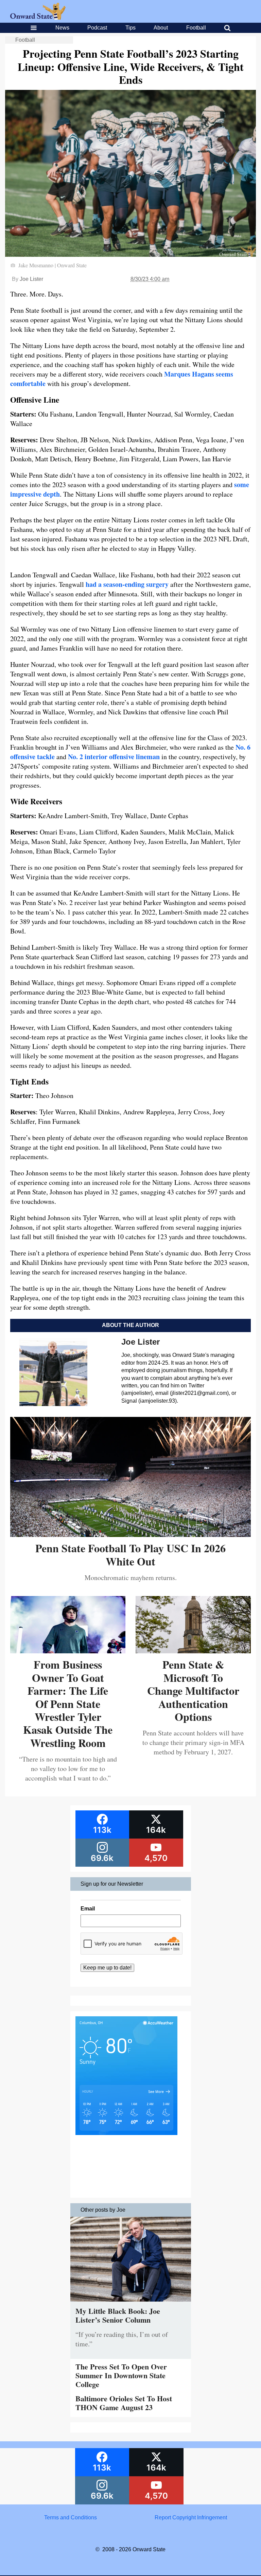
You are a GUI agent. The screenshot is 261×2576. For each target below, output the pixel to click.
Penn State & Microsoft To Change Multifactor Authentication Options (193, 1690)
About (161, 28)
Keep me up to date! (107, 1968)
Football (196, 28)
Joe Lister (31, 279)
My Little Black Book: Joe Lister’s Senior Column (118, 2315)
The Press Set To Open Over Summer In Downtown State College (121, 2376)
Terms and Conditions (71, 2517)
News (62, 28)
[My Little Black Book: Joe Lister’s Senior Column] (131, 2303)
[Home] (38, 18)
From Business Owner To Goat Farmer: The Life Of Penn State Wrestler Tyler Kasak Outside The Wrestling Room (68, 1703)
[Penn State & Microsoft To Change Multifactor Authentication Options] (193, 1651)
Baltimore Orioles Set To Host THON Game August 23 (124, 2403)
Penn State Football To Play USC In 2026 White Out (130, 1554)
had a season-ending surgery (127, 584)
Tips (130, 28)
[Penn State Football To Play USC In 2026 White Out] (130, 1534)
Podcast (97, 28)
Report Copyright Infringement (191, 2517)
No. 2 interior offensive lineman (114, 757)
